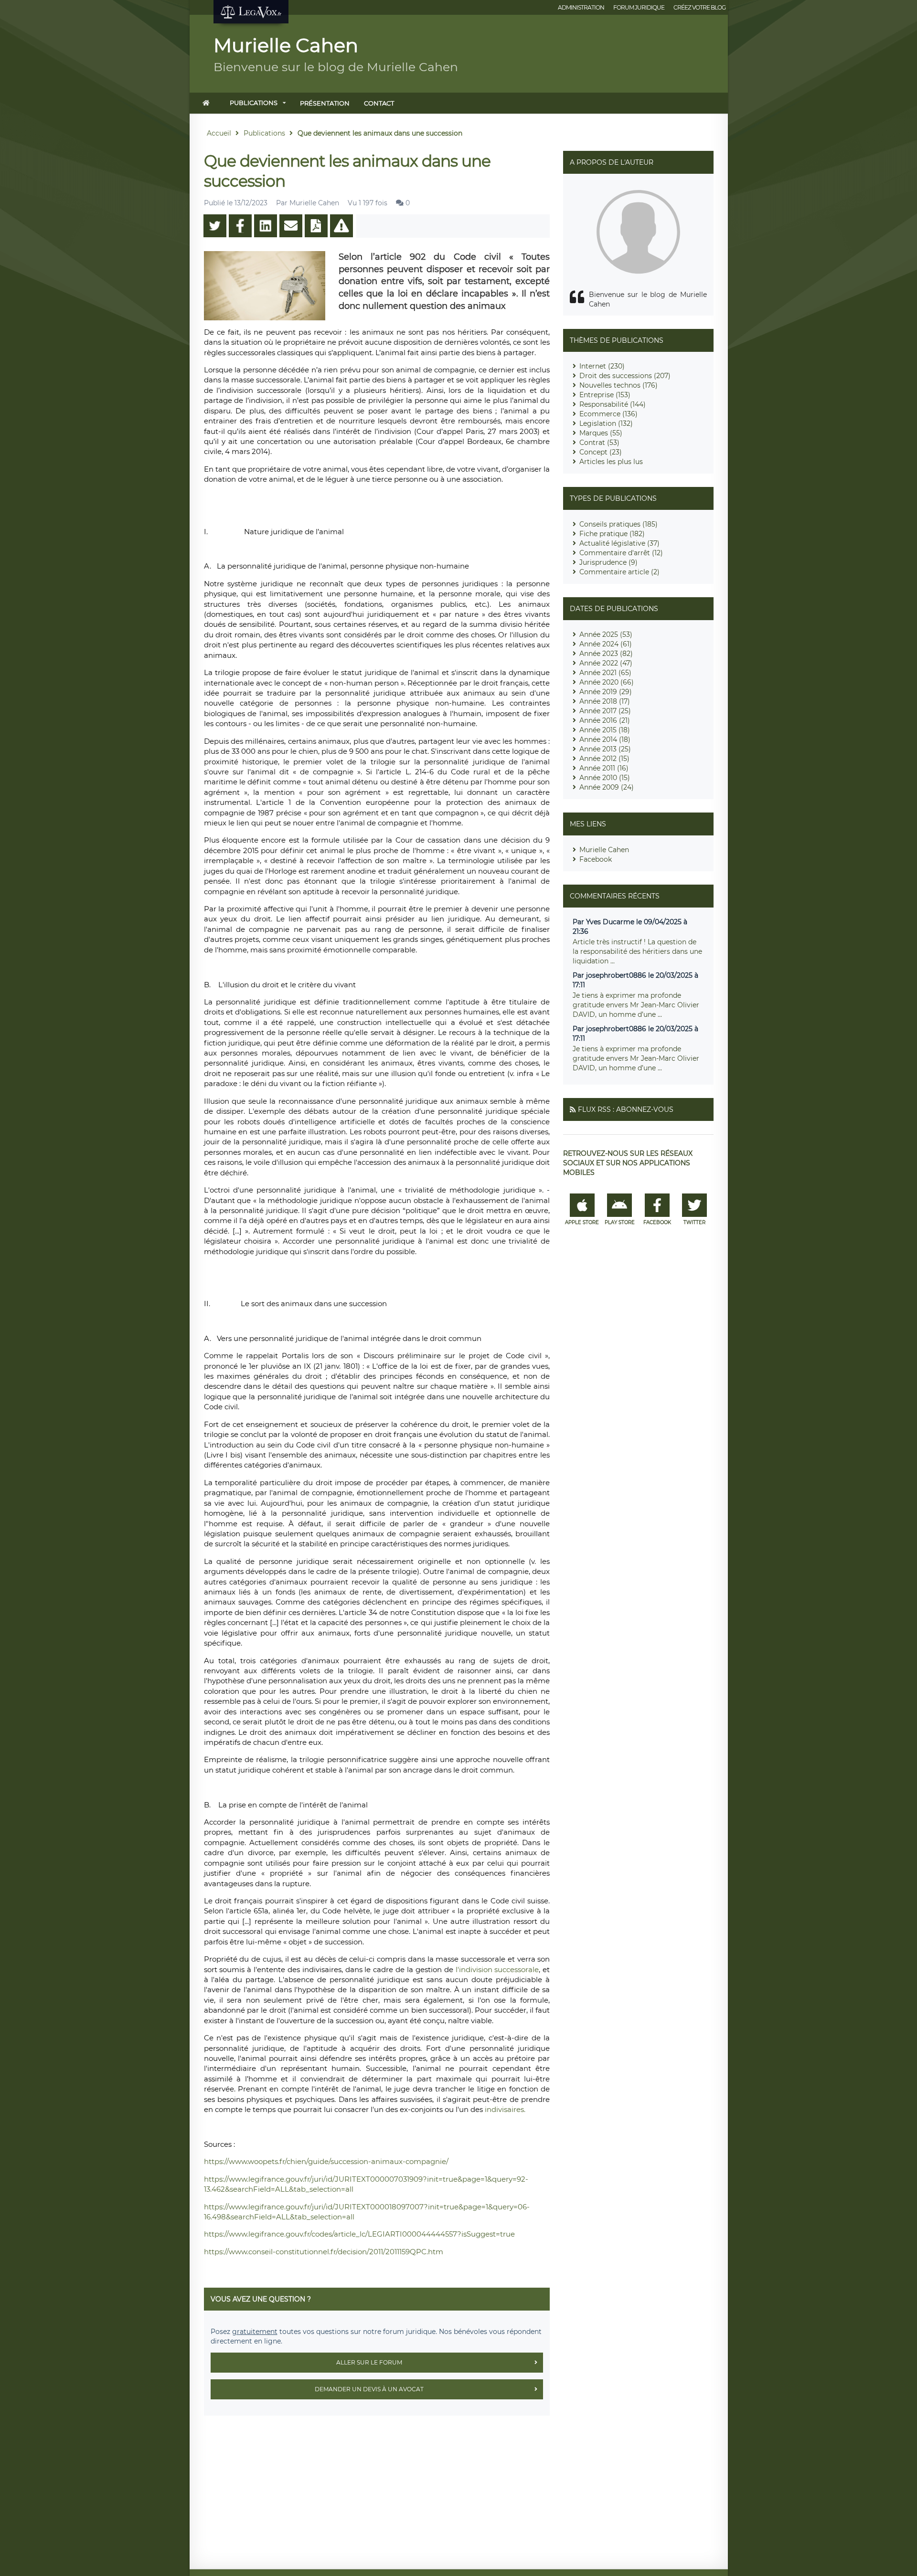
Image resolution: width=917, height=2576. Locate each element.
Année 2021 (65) (605, 673)
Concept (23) (601, 452)
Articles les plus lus (611, 462)
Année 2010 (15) (605, 778)
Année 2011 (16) (604, 768)
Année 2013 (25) (605, 749)
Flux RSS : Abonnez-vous (626, 1109)
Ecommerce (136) (608, 414)
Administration (581, 7)
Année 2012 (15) (604, 759)
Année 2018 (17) (605, 701)
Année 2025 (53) (606, 634)
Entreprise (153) (605, 395)
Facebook (596, 859)
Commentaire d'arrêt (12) (621, 553)
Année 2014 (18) (605, 739)
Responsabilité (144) (613, 404)
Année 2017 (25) (605, 711)
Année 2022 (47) (606, 663)
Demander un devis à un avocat (369, 2389)
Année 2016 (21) (605, 720)
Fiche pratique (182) (612, 534)
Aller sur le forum (369, 2362)
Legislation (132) (606, 423)
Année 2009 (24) (607, 787)
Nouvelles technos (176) (618, 385)
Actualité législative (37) (619, 543)
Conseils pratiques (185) (618, 524)
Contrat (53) (599, 443)
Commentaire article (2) (619, 572)
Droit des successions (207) (625, 376)
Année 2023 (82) (606, 654)
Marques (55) (601, 433)
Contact (379, 103)
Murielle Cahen (604, 850)
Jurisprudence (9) (608, 562)
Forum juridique (639, 7)
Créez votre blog (699, 7)
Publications (254, 103)
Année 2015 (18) (605, 730)
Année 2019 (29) (606, 692)
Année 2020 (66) (607, 682)
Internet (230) (602, 366)
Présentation (325, 103)
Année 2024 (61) (606, 644)
